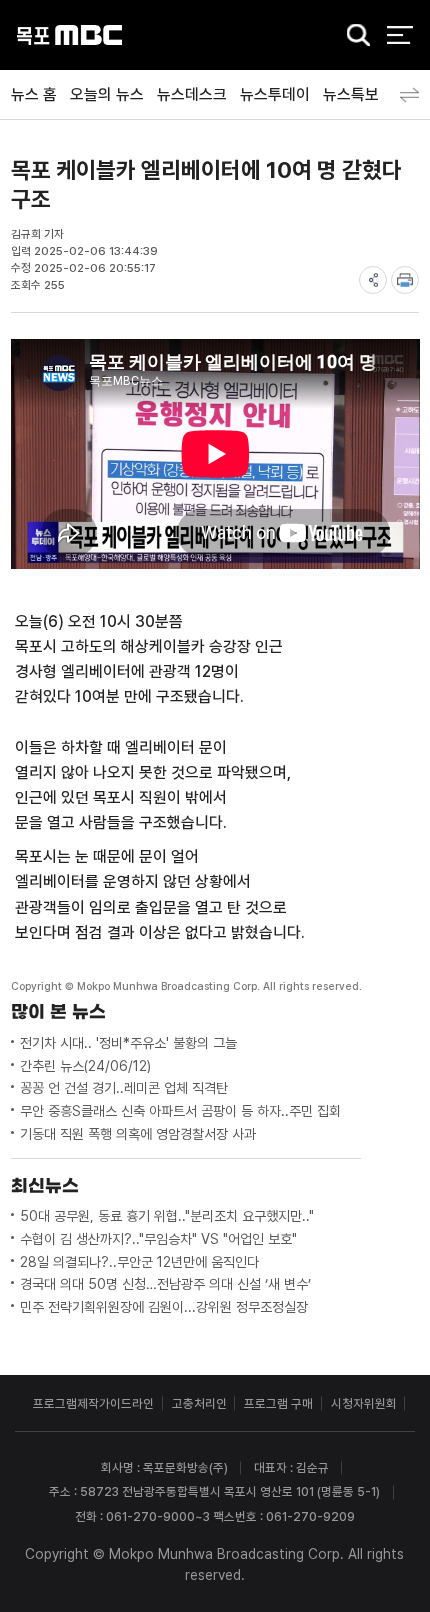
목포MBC (69, 35)
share (373, 280)
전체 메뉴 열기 (399, 35)
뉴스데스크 (192, 94)
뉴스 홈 (34, 94)
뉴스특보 (351, 94)
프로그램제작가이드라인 (93, 1403)
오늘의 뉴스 (107, 94)
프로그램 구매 (278, 1403)
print (405, 280)
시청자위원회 (364, 1403)
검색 (353, 36)
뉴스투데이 (275, 94)
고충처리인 (199, 1403)
